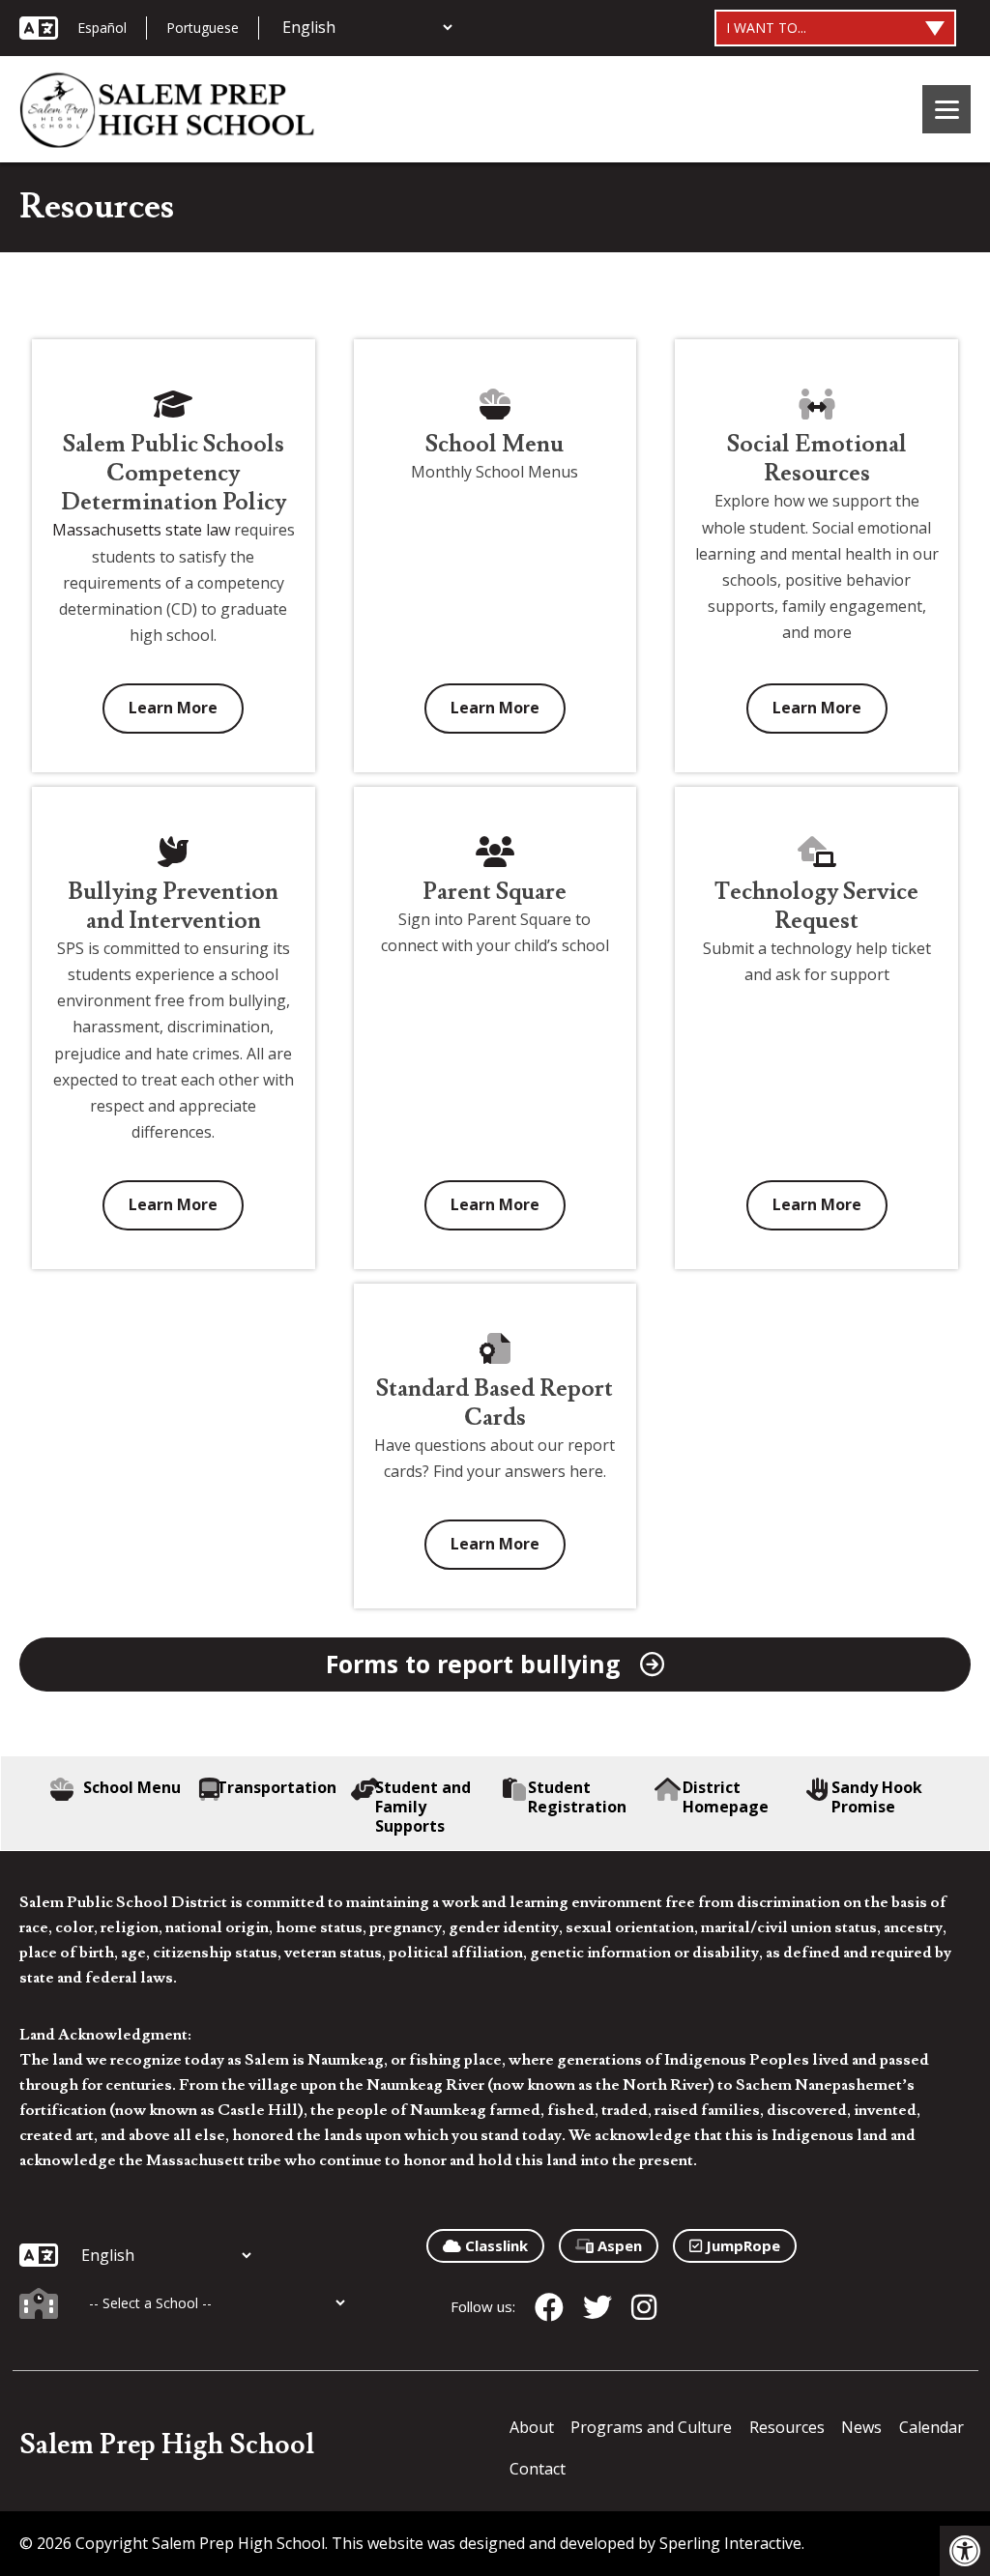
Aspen (618, 2245)
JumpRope (741, 2245)
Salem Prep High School (167, 2445)
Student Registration (577, 1797)
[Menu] (946, 109)
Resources (787, 2427)
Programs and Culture (651, 2427)
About (532, 2427)
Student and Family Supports (423, 1807)
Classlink (495, 2245)
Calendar (932, 2427)
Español (102, 28)
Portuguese (203, 28)
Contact (538, 2469)
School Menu (132, 1788)
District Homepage (726, 1797)
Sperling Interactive (730, 2543)
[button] (965, 2551)
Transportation (277, 1788)
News (861, 2427)
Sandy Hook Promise (877, 1797)
